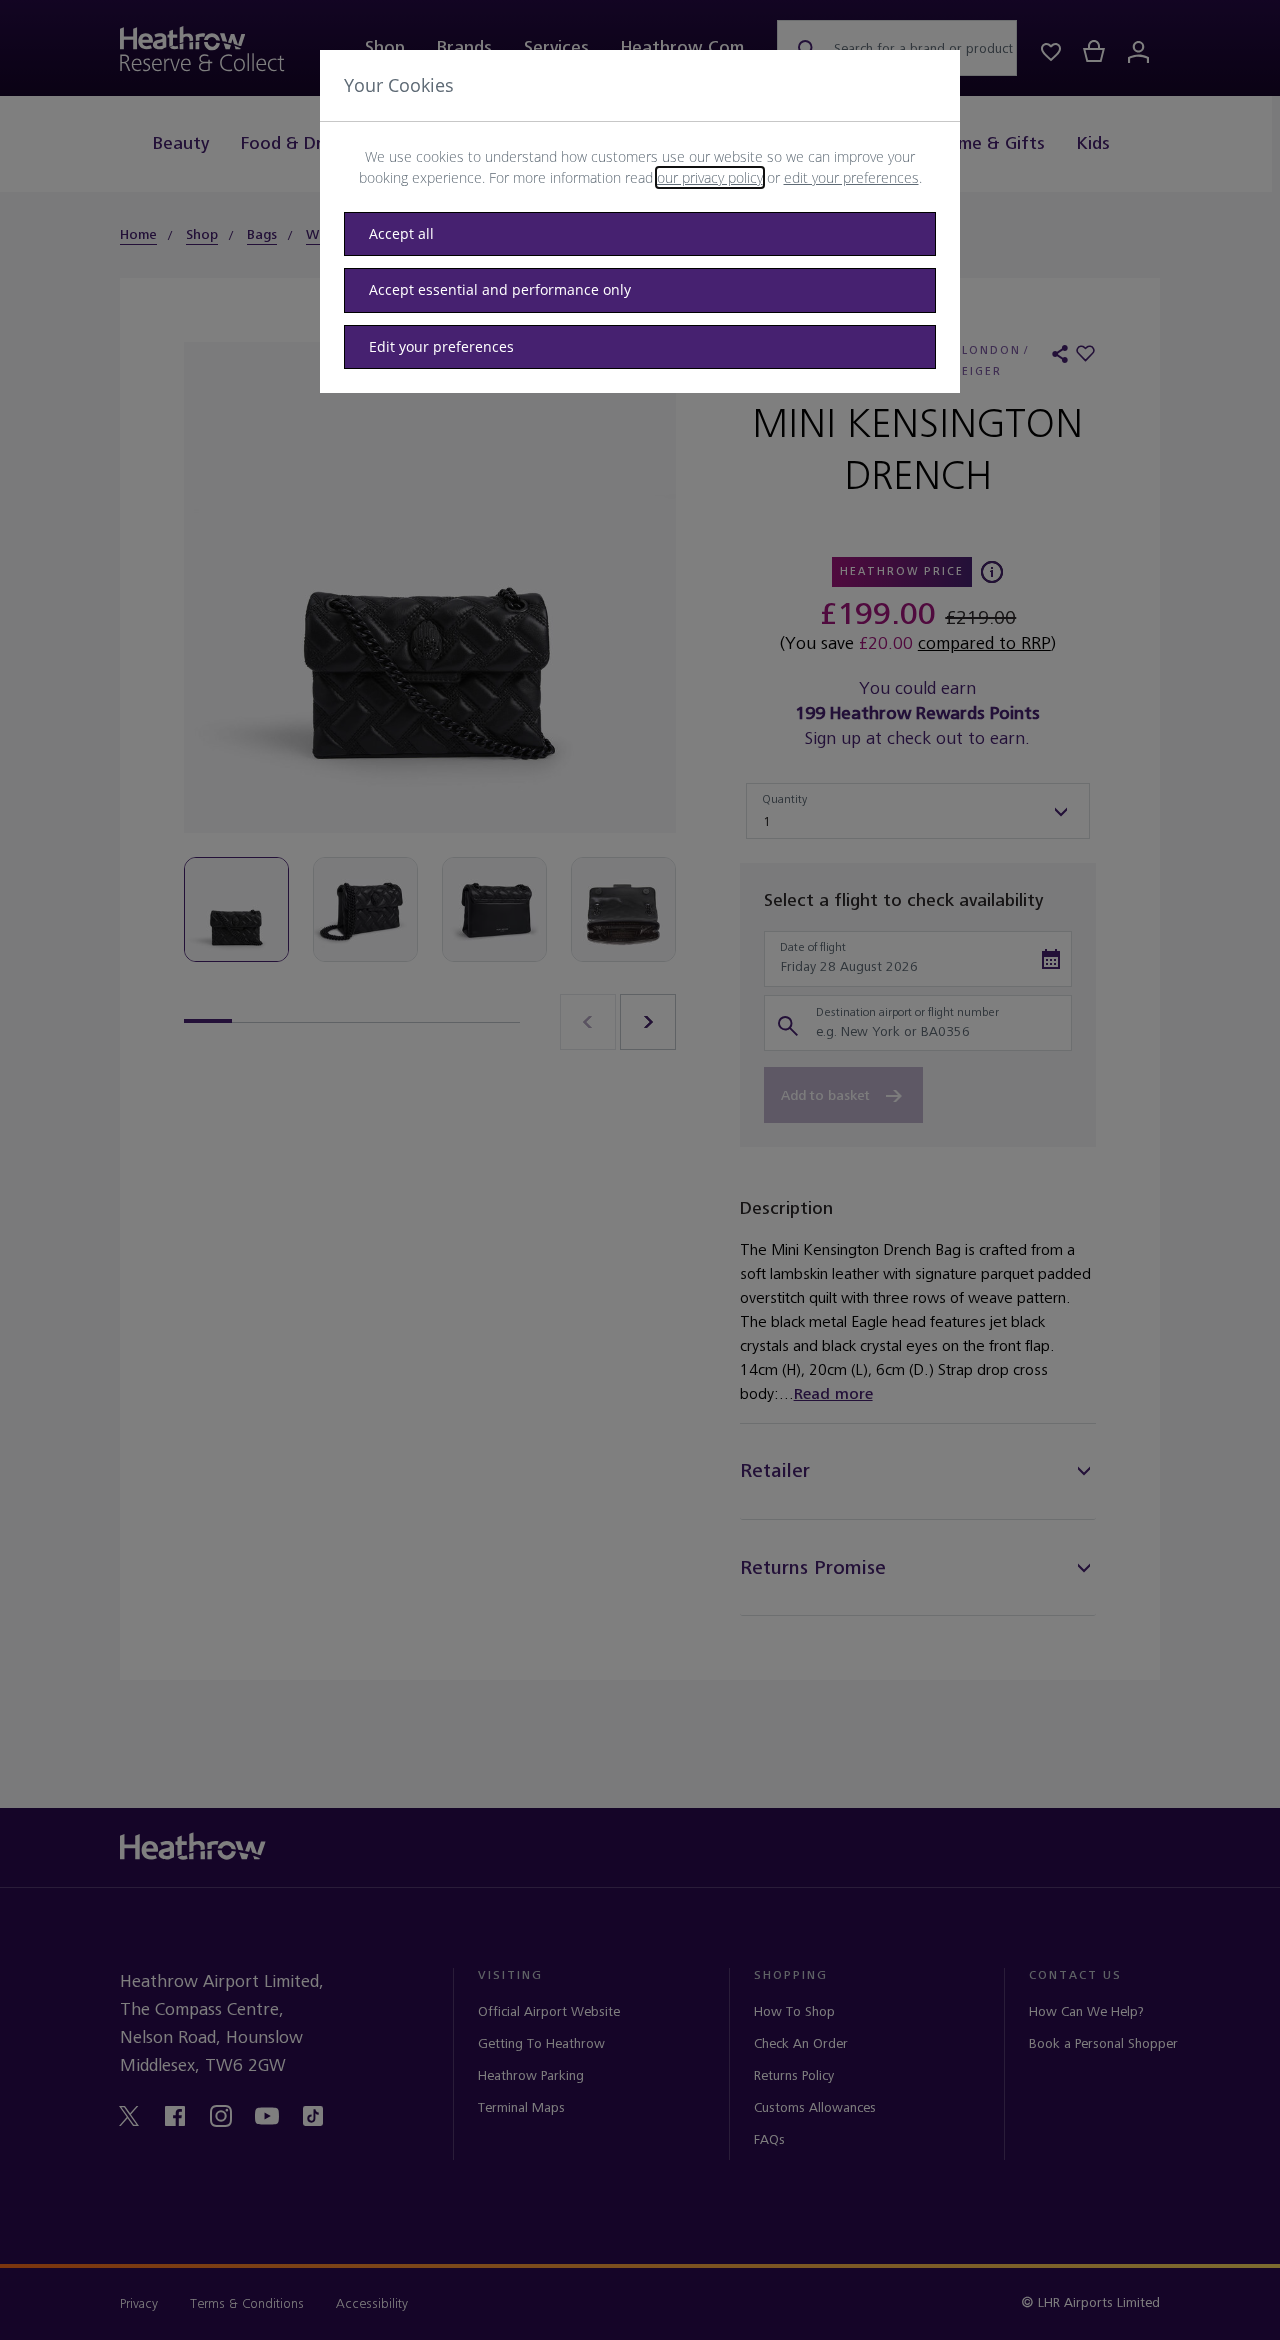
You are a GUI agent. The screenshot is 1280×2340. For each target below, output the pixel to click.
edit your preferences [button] (851, 177)
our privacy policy (710, 177)
